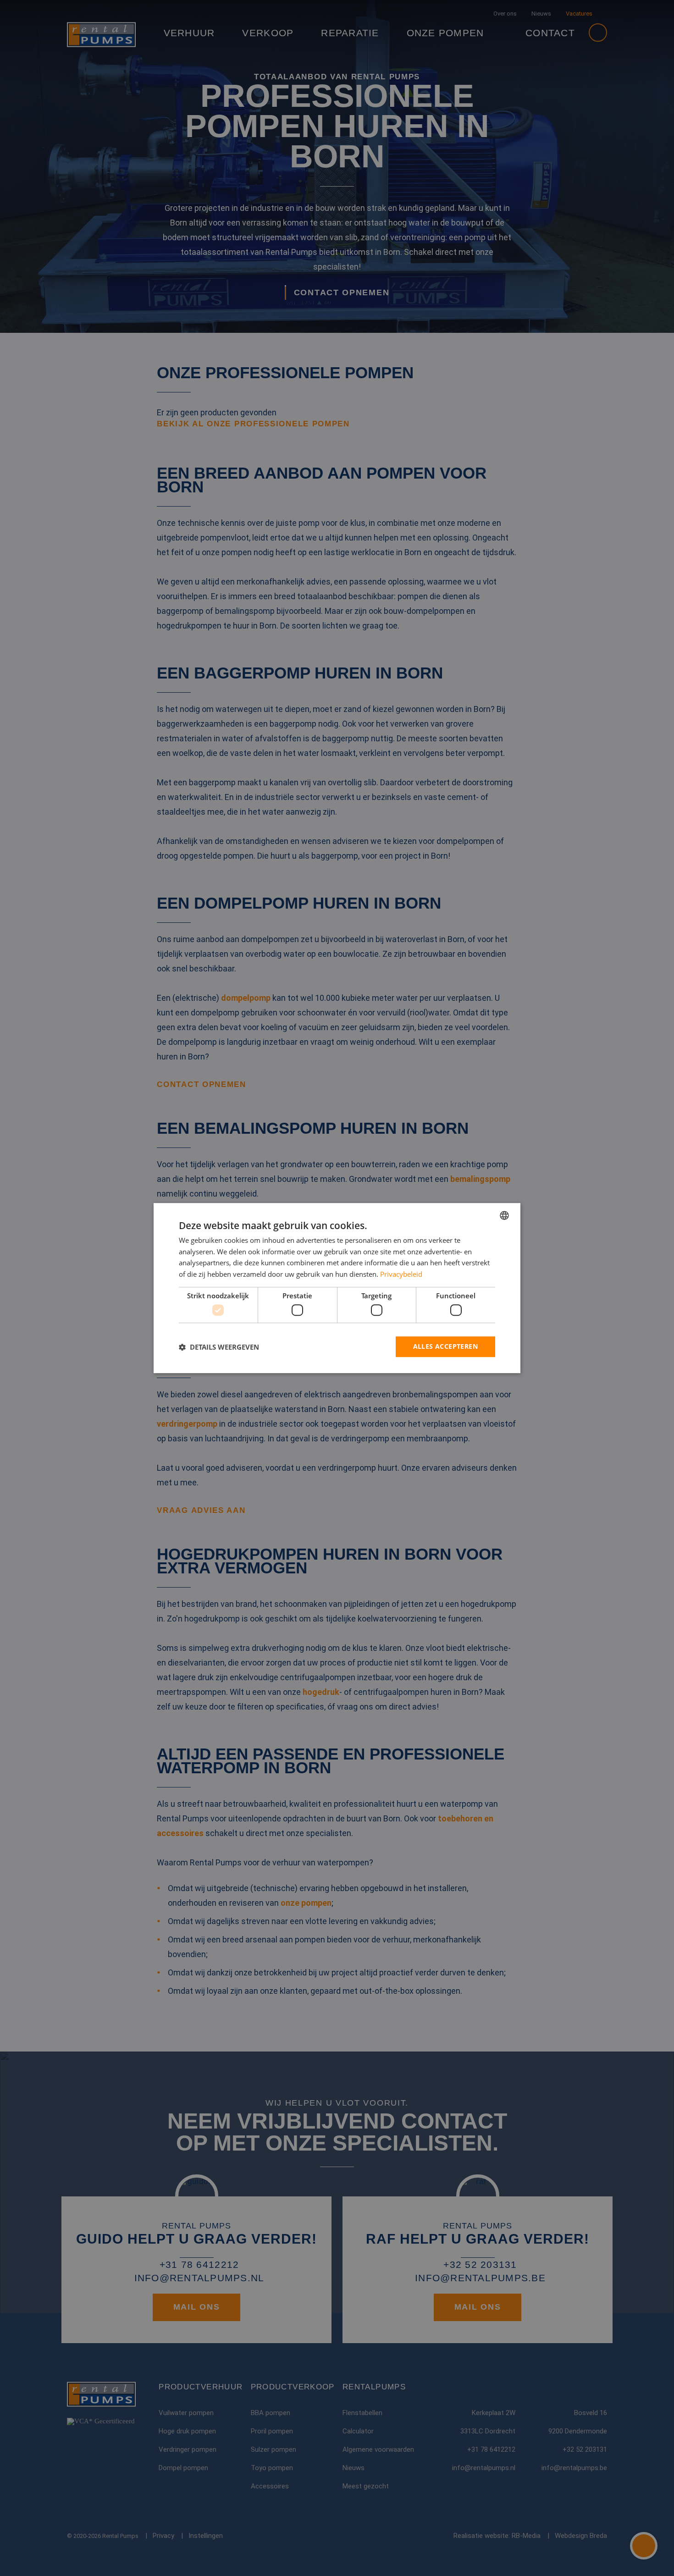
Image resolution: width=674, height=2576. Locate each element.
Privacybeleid (401, 1274)
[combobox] (504, 1215)
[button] (219, 1347)
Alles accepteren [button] (445, 1347)
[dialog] (337, 1288)
